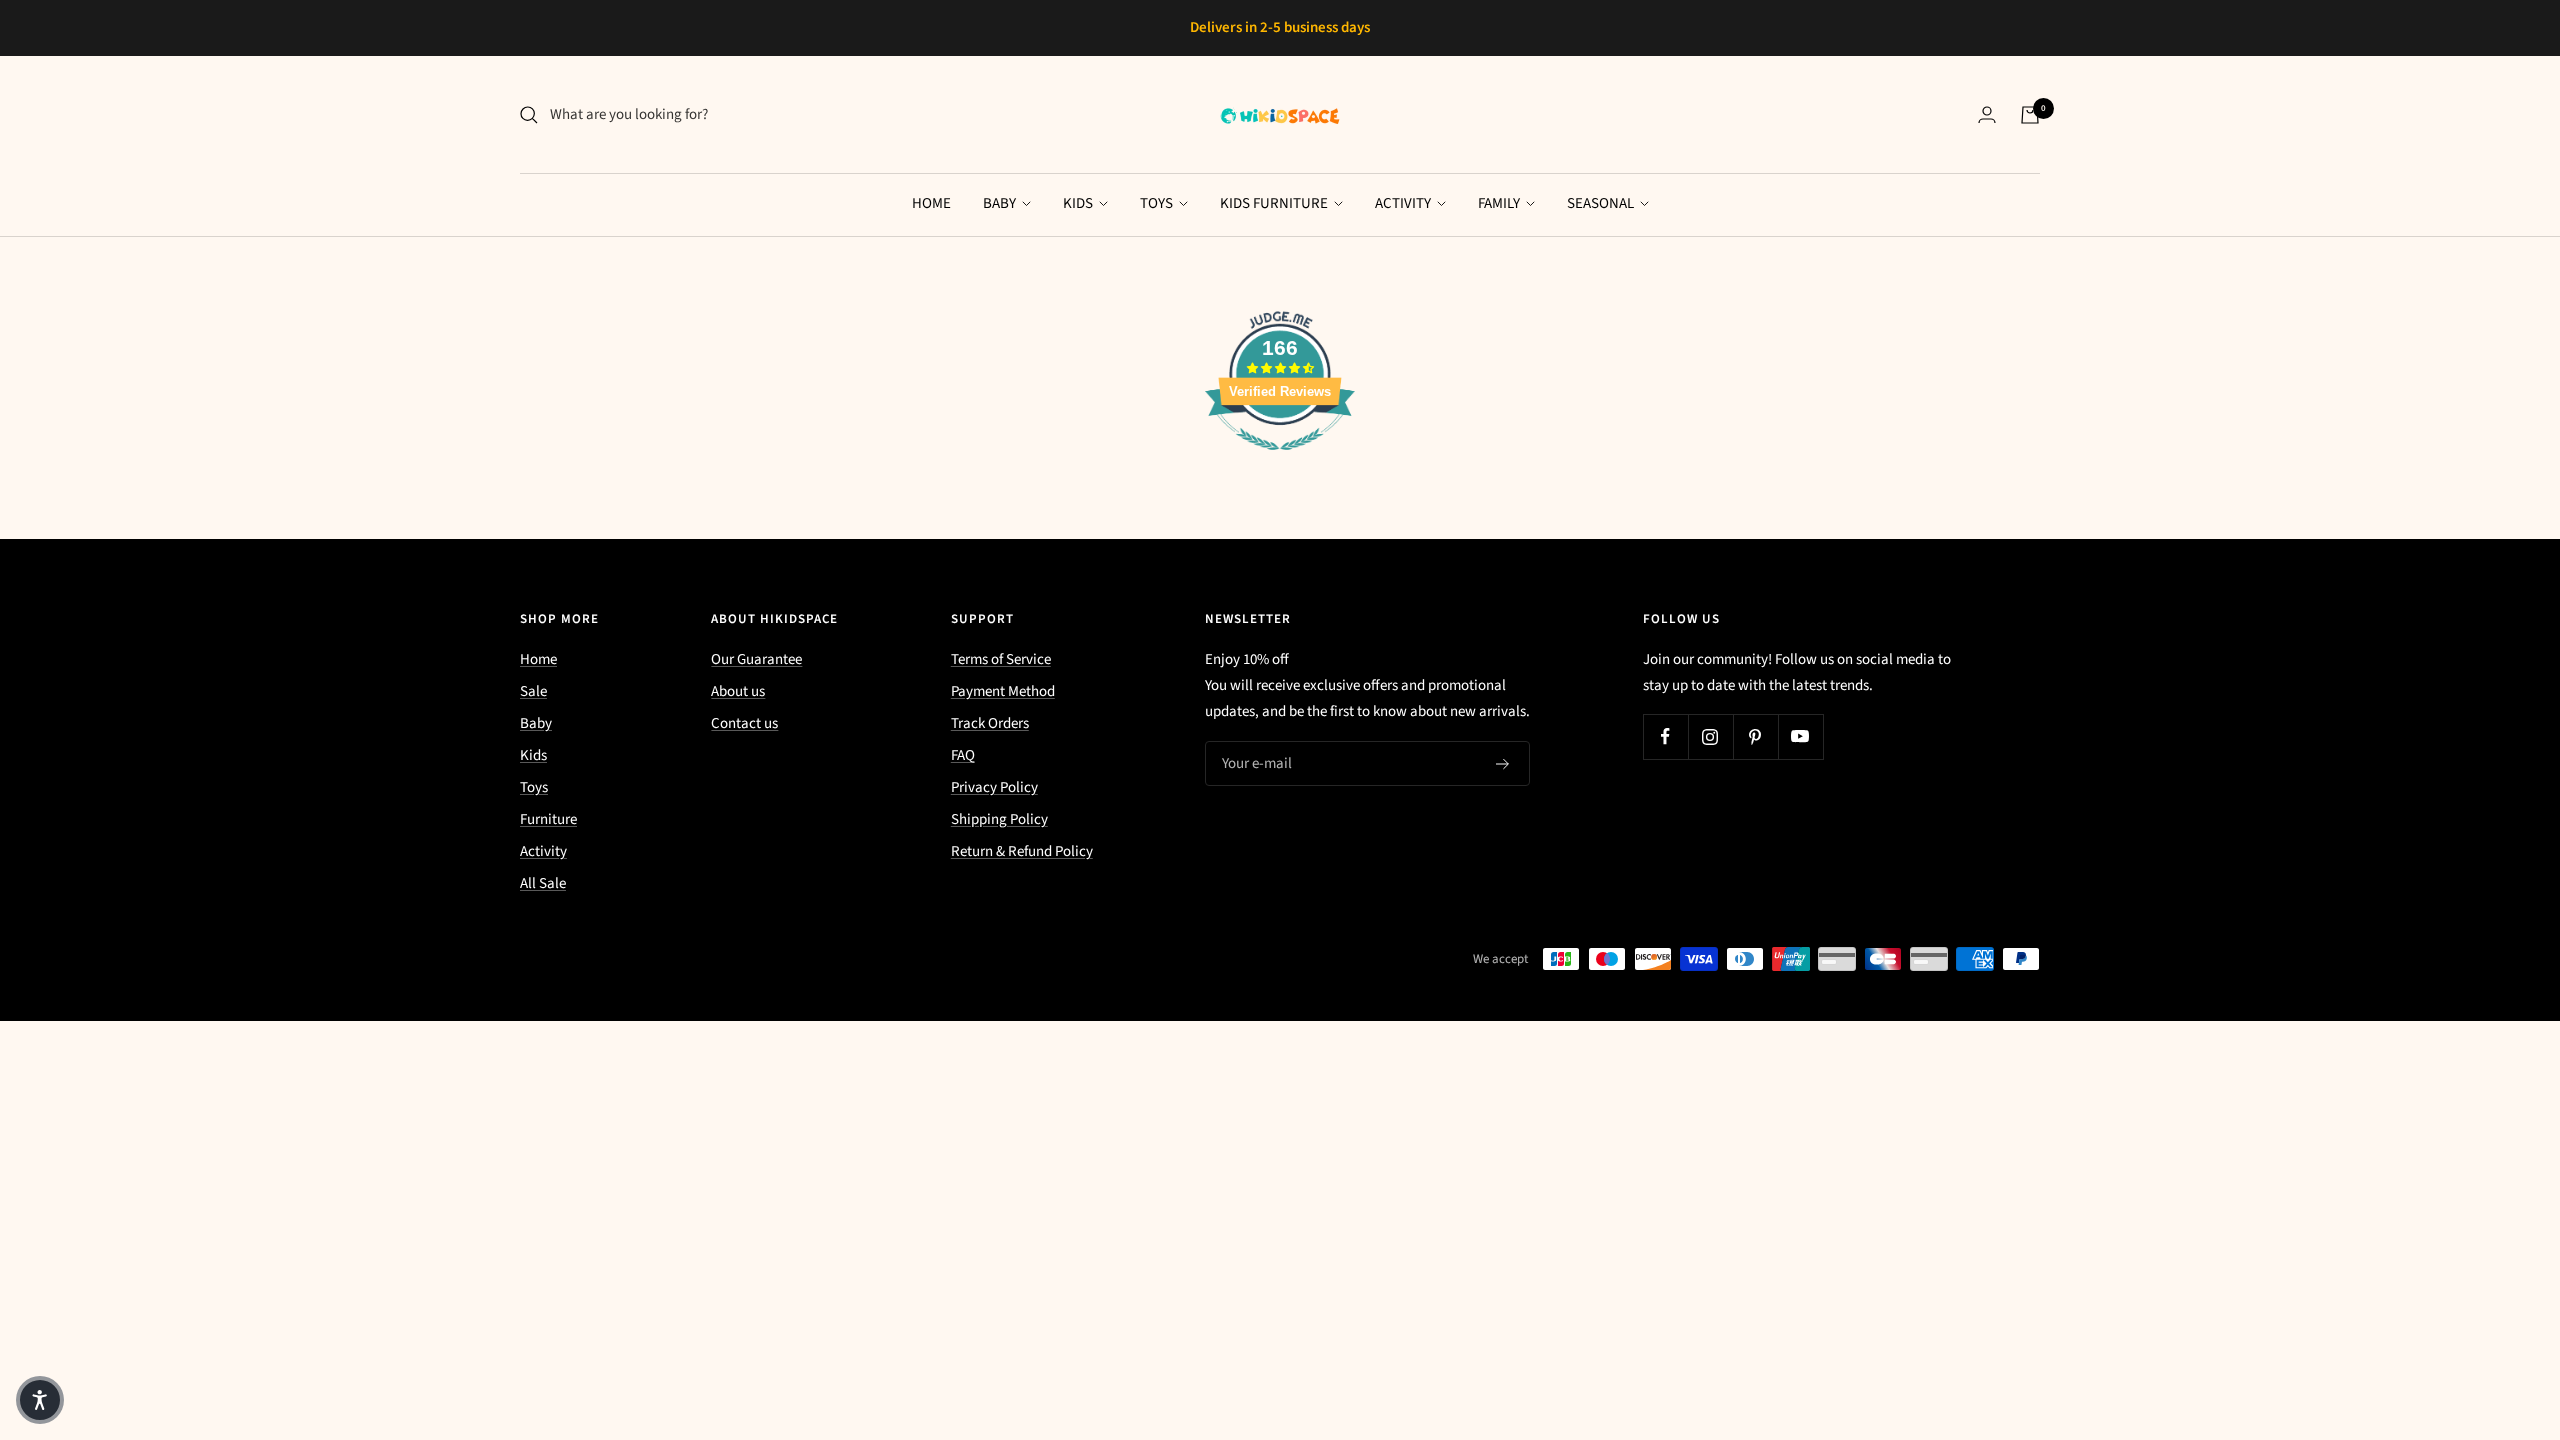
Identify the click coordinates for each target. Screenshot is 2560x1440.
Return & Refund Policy (1022, 851)
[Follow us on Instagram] (1710, 736)
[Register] (1503, 764)
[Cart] (2030, 115)
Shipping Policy (999, 819)
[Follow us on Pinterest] (1755, 736)
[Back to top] (2476, 1304)
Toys (534, 787)
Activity (543, 851)
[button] (40, 1400)
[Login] (1987, 114)
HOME (931, 203)
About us (738, 691)
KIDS (1079, 203)
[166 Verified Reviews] (1280, 461)
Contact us (744, 723)
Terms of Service (1001, 659)
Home (538, 659)
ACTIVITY (1404, 203)
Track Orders (990, 723)
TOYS (1158, 203)
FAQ (963, 755)
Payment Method (1003, 691)
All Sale (543, 883)
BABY (1001, 203)
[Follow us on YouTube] (1800, 736)
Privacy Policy (994, 787)
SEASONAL (1602, 203)
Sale (533, 691)
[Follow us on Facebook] (1665, 736)
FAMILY (1500, 203)
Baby (536, 723)
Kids (533, 755)
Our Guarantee (756, 659)
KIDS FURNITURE (1275, 203)
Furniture (548, 819)
